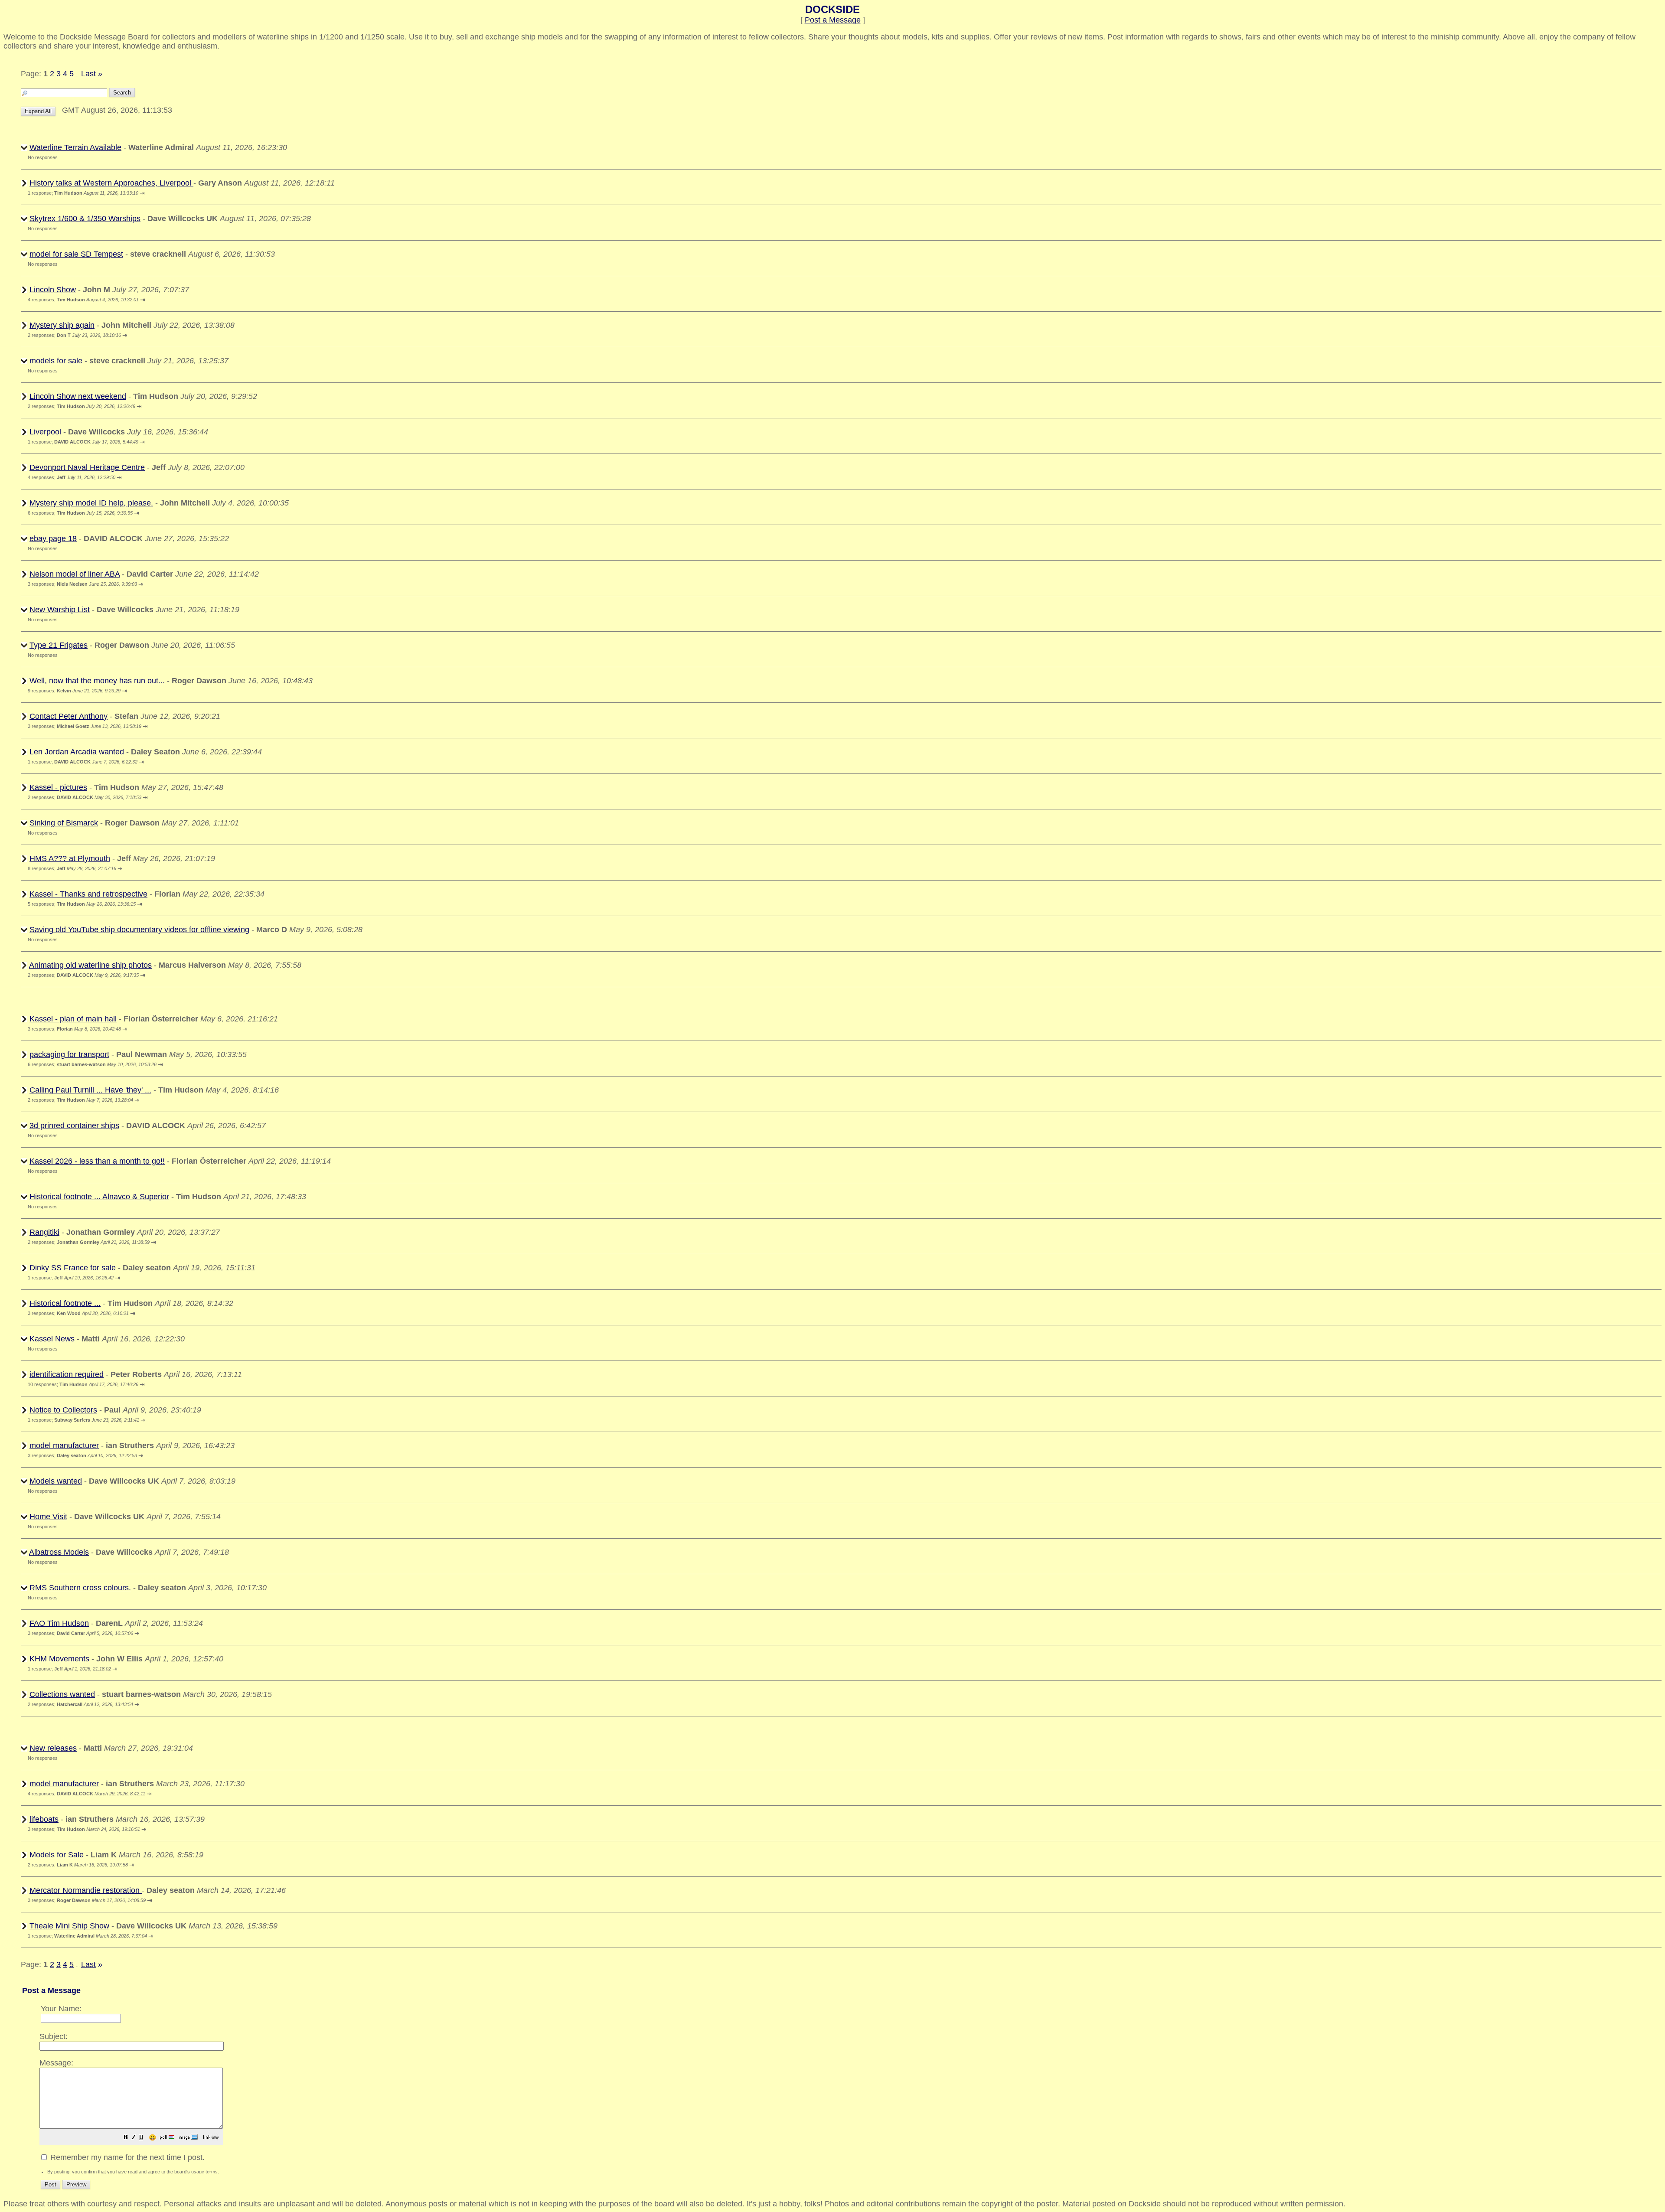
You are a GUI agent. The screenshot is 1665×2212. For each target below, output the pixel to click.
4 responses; (83, 300)
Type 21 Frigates (59, 645)
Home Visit (48, 1517)
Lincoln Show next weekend (78, 396)
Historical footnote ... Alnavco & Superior (99, 1197)
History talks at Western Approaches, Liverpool (111, 183)
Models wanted (56, 1481)
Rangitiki (44, 1232)
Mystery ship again (62, 325)
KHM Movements (59, 1659)
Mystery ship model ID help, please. (91, 503)
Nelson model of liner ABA (75, 574)
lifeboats (44, 1819)
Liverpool (45, 432)
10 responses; (83, 1384)
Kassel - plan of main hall (73, 1019)
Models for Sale (57, 1855)
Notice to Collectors (63, 1410)
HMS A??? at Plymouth (70, 858)
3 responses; (82, 584)
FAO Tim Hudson (59, 1623)
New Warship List (60, 610)
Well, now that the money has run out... (97, 681)
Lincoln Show (53, 290)
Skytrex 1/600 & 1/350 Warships (85, 219)
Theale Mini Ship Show (69, 1926)
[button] (126, 2138)
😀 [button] (152, 2138)
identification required (67, 1374)
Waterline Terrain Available (75, 147)
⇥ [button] (142, 193)
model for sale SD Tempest (76, 254)
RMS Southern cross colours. (80, 1588)
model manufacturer (64, 1445)
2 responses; (74, 335)
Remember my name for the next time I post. (126, 2157)
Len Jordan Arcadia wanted (77, 752)
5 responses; (82, 904)
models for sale (56, 361)
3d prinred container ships (74, 1126)
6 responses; (80, 513)
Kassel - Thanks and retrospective (88, 894)
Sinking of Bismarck (64, 823)
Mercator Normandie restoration (86, 1890)
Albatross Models (59, 1552)
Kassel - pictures (58, 787)
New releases (53, 1748)
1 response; (83, 193)
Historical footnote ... (65, 1303)
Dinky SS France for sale (73, 1268)
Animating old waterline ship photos (90, 965)
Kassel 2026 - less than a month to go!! (97, 1161)
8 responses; (72, 868)
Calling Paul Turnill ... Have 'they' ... (90, 1090)
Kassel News (52, 1339)
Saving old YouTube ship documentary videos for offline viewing (139, 930)
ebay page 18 (53, 538)
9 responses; (74, 691)
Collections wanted (62, 1694)
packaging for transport (69, 1054)
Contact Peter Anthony (69, 716)
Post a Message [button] (833, 20)
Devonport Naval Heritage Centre (87, 467)
